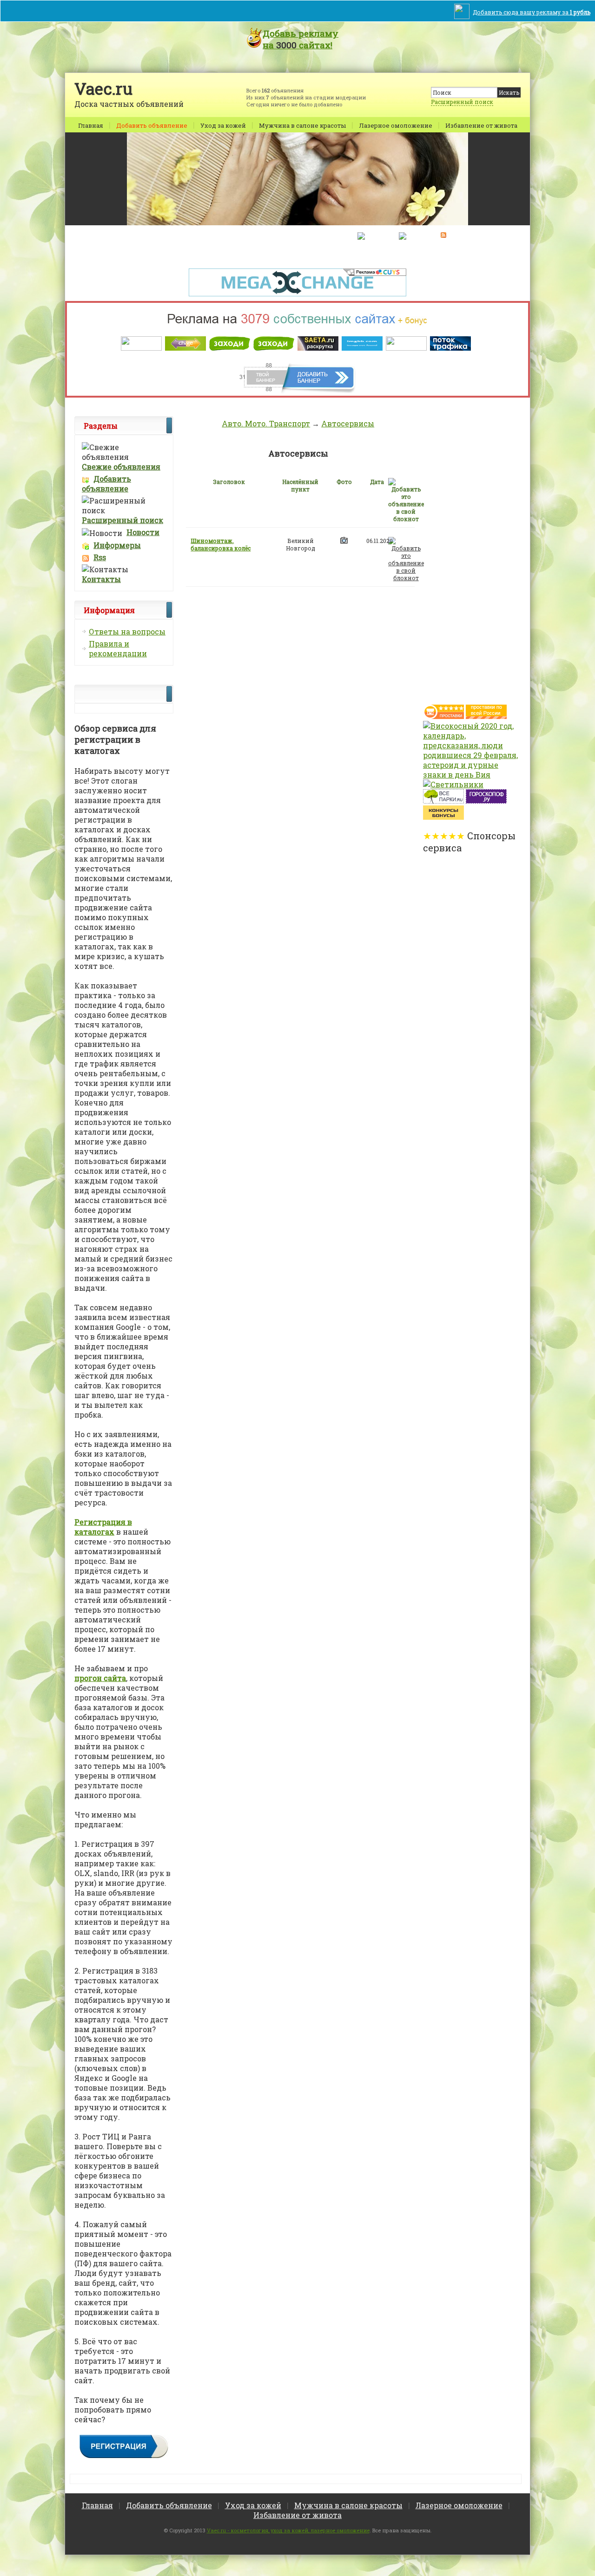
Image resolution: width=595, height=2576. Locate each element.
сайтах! (301, 39)
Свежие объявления (121, 467)
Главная (91, 125)
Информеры (117, 545)
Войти (259, 236)
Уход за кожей (223, 125)
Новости (143, 532)
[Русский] (374, 235)
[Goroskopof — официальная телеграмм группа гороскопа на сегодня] (486, 801)
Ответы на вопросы (127, 631)
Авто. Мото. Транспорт (266, 423)
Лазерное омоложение (396, 125)
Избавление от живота (481, 125)
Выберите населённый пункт (192, 236)
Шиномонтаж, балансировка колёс (221, 544)
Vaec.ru (103, 88)
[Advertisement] (460, 556)
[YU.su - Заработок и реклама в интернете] (443, 817)
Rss (100, 557)
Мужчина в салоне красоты (302, 125)
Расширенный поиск (462, 102)
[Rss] (443, 235)
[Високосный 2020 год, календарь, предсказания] (472, 775)
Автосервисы (348, 423)
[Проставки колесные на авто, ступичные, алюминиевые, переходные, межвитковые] (486, 716)
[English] (413, 235)
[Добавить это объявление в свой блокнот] (406, 558)
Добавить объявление (152, 125)
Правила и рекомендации (118, 648)
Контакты (101, 579)
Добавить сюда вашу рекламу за (532, 12)
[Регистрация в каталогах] (124, 2456)
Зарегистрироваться (313, 236)
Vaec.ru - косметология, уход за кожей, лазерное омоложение (288, 2530)
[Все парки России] (443, 801)
